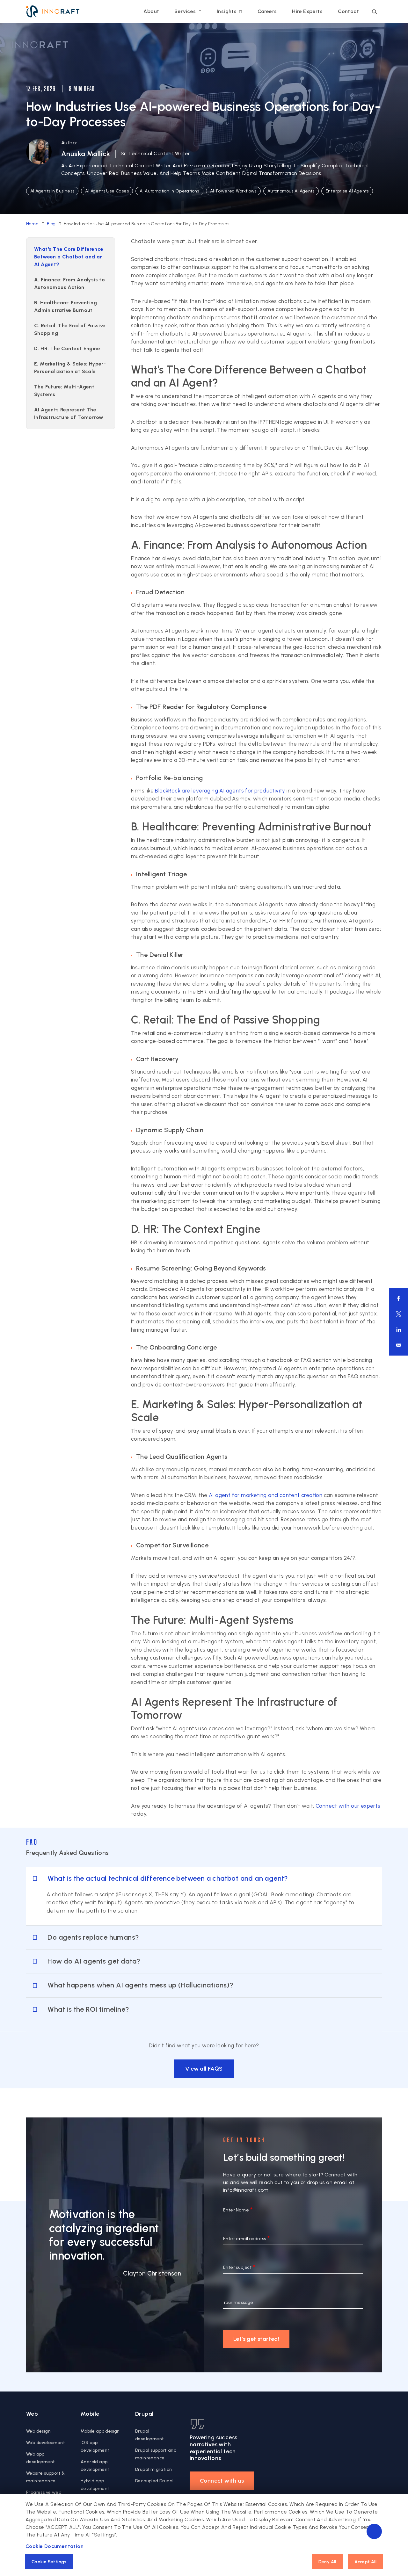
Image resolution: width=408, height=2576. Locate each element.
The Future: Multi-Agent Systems (64, 391)
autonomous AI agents (291, 191)
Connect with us (222, 2481)
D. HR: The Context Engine (67, 348)
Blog (51, 224)
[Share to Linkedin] (399, 1330)
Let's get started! (256, 2339)
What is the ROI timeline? (88, 2009)
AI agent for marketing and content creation (266, 1495)
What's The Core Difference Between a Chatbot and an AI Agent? (69, 257)
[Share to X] (399, 1314)
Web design (38, 2431)
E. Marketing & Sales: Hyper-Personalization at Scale (70, 368)
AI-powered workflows (233, 191)
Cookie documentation (55, 2546)
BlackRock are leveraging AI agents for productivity (220, 791)
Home (33, 224)
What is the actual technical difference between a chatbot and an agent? (168, 1878)
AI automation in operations (169, 191)
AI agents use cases (107, 191)
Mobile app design (100, 2431)
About (151, 11)
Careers (267, 11)
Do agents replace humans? (93, 1937)
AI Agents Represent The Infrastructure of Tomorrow (69, 413)
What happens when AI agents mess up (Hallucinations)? (140, 1985)
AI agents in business (52, 191)
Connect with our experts (348, 1806)
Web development (46, 2443)
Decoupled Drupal (154, 2481)
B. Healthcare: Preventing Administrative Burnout (66, 306)
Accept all (365, 2562)
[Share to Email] (399, 1345)
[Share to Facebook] (399, 1298)
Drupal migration (153, 2469)
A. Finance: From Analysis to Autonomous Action (69, 283)
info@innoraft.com (246, 2190)
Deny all (327, 2562)
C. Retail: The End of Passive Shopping (70, 329)
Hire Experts (307, 11)
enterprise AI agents (347, 191)
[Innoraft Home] (53, 11)
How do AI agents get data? (94, 1961)
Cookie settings (49, 2562)
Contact (348, 11)
